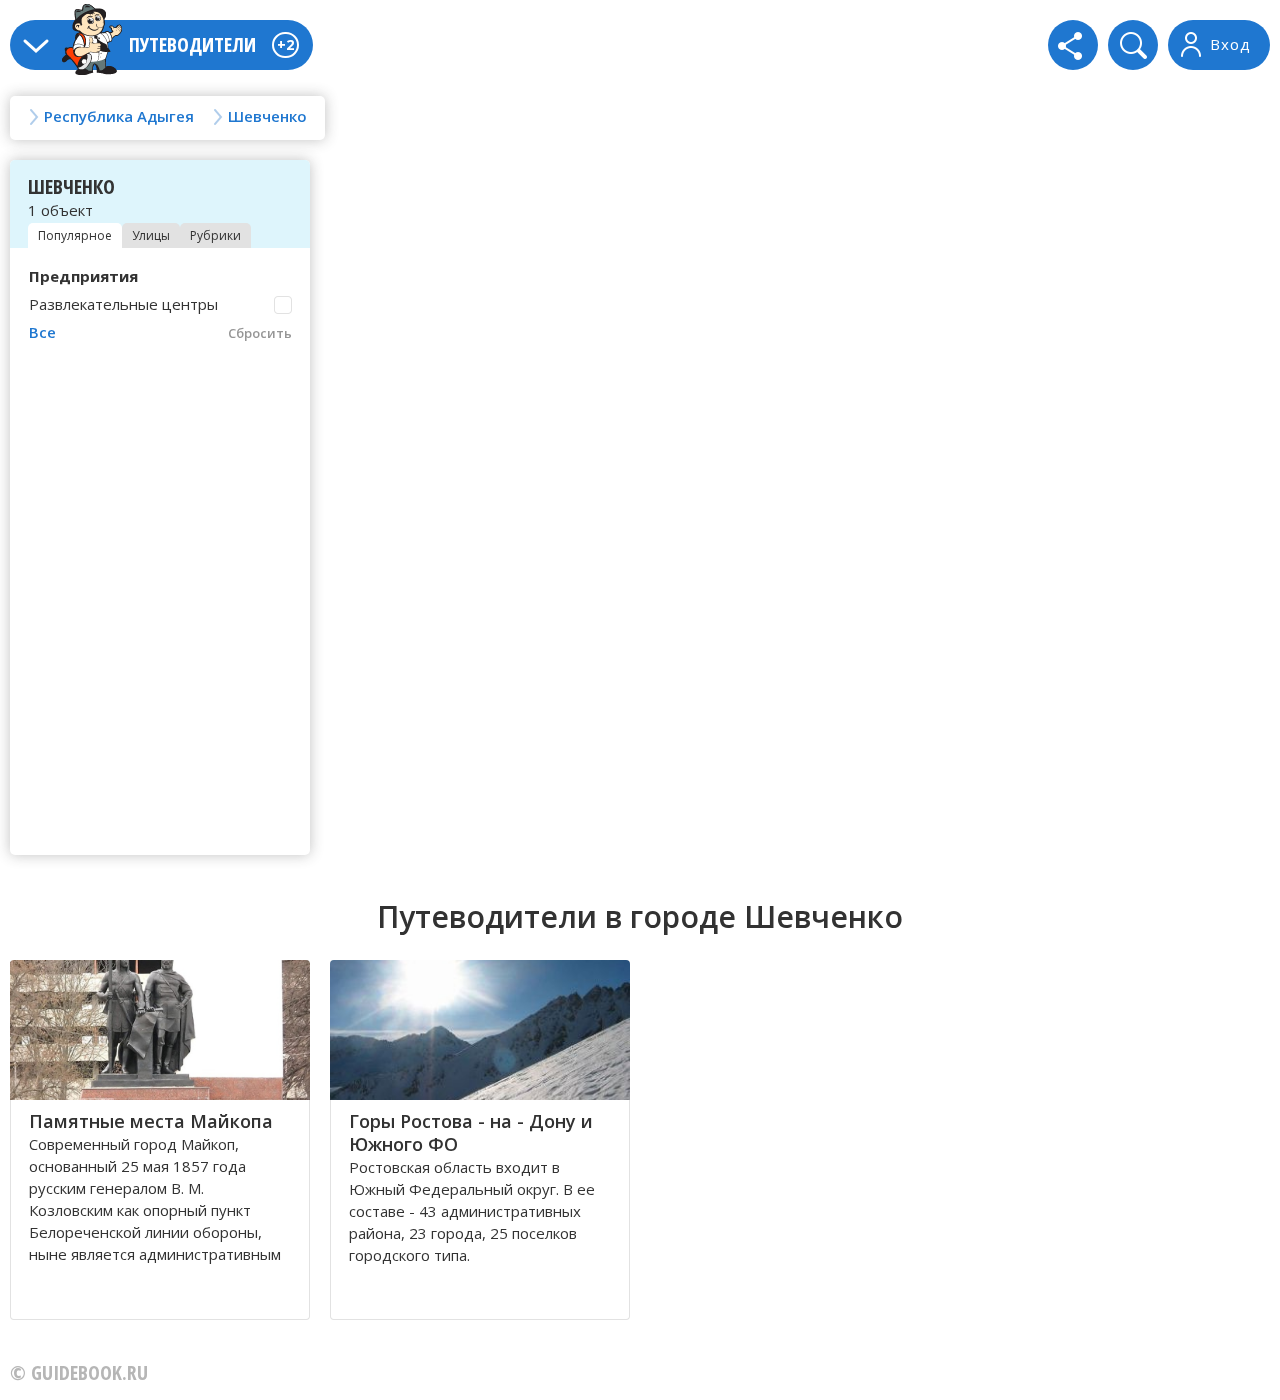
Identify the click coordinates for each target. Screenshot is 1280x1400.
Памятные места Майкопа (151, 1121)
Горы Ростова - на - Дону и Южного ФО (471, 1132)
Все (42, 332)
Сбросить (260, 333)
